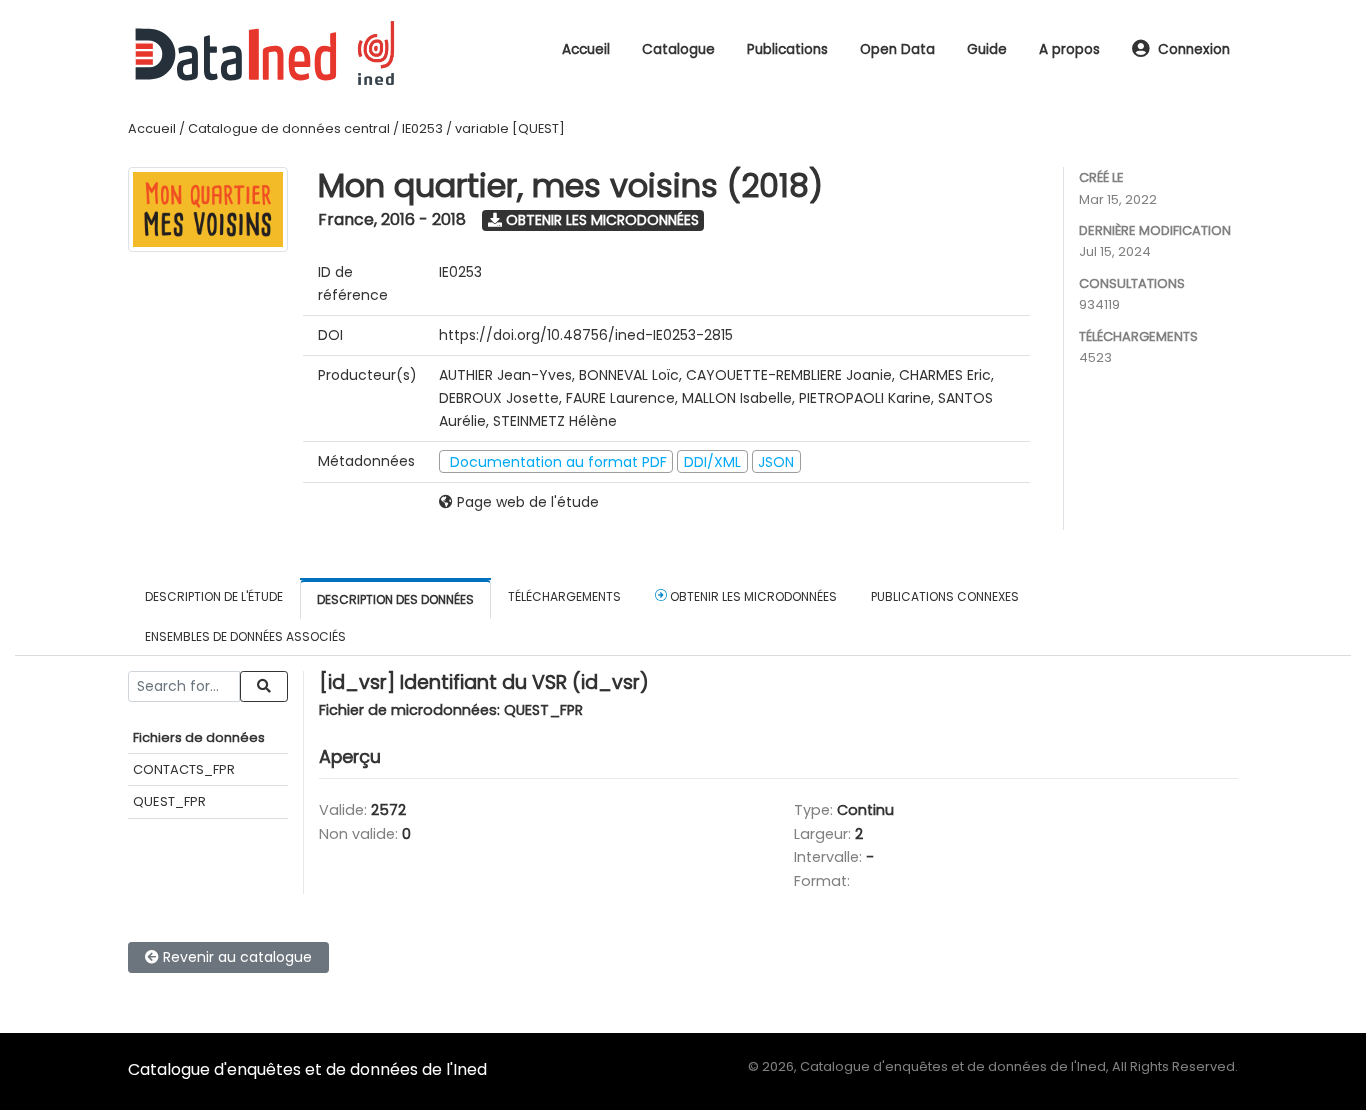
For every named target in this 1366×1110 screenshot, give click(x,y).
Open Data (897, 49)
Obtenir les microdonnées (600, 220)
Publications (787, 49)
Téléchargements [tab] (564, 596)
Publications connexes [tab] (945, 596)
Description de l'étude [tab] (214, 596)
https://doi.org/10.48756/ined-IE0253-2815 (586, 335)
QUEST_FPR (169, 801)
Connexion (1194, 49)
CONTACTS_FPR (184, 769)
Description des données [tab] (395, 599)
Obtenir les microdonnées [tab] (752, 596)
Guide (987, 49)
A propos (1069, 49)
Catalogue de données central (289, 128)
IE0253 (422, 128)
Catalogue (678, 49)
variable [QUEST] (510, 128)
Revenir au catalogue (235, 957)
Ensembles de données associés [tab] (245, 636)
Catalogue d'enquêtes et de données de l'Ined (307, 1069)
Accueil (586, 49)
